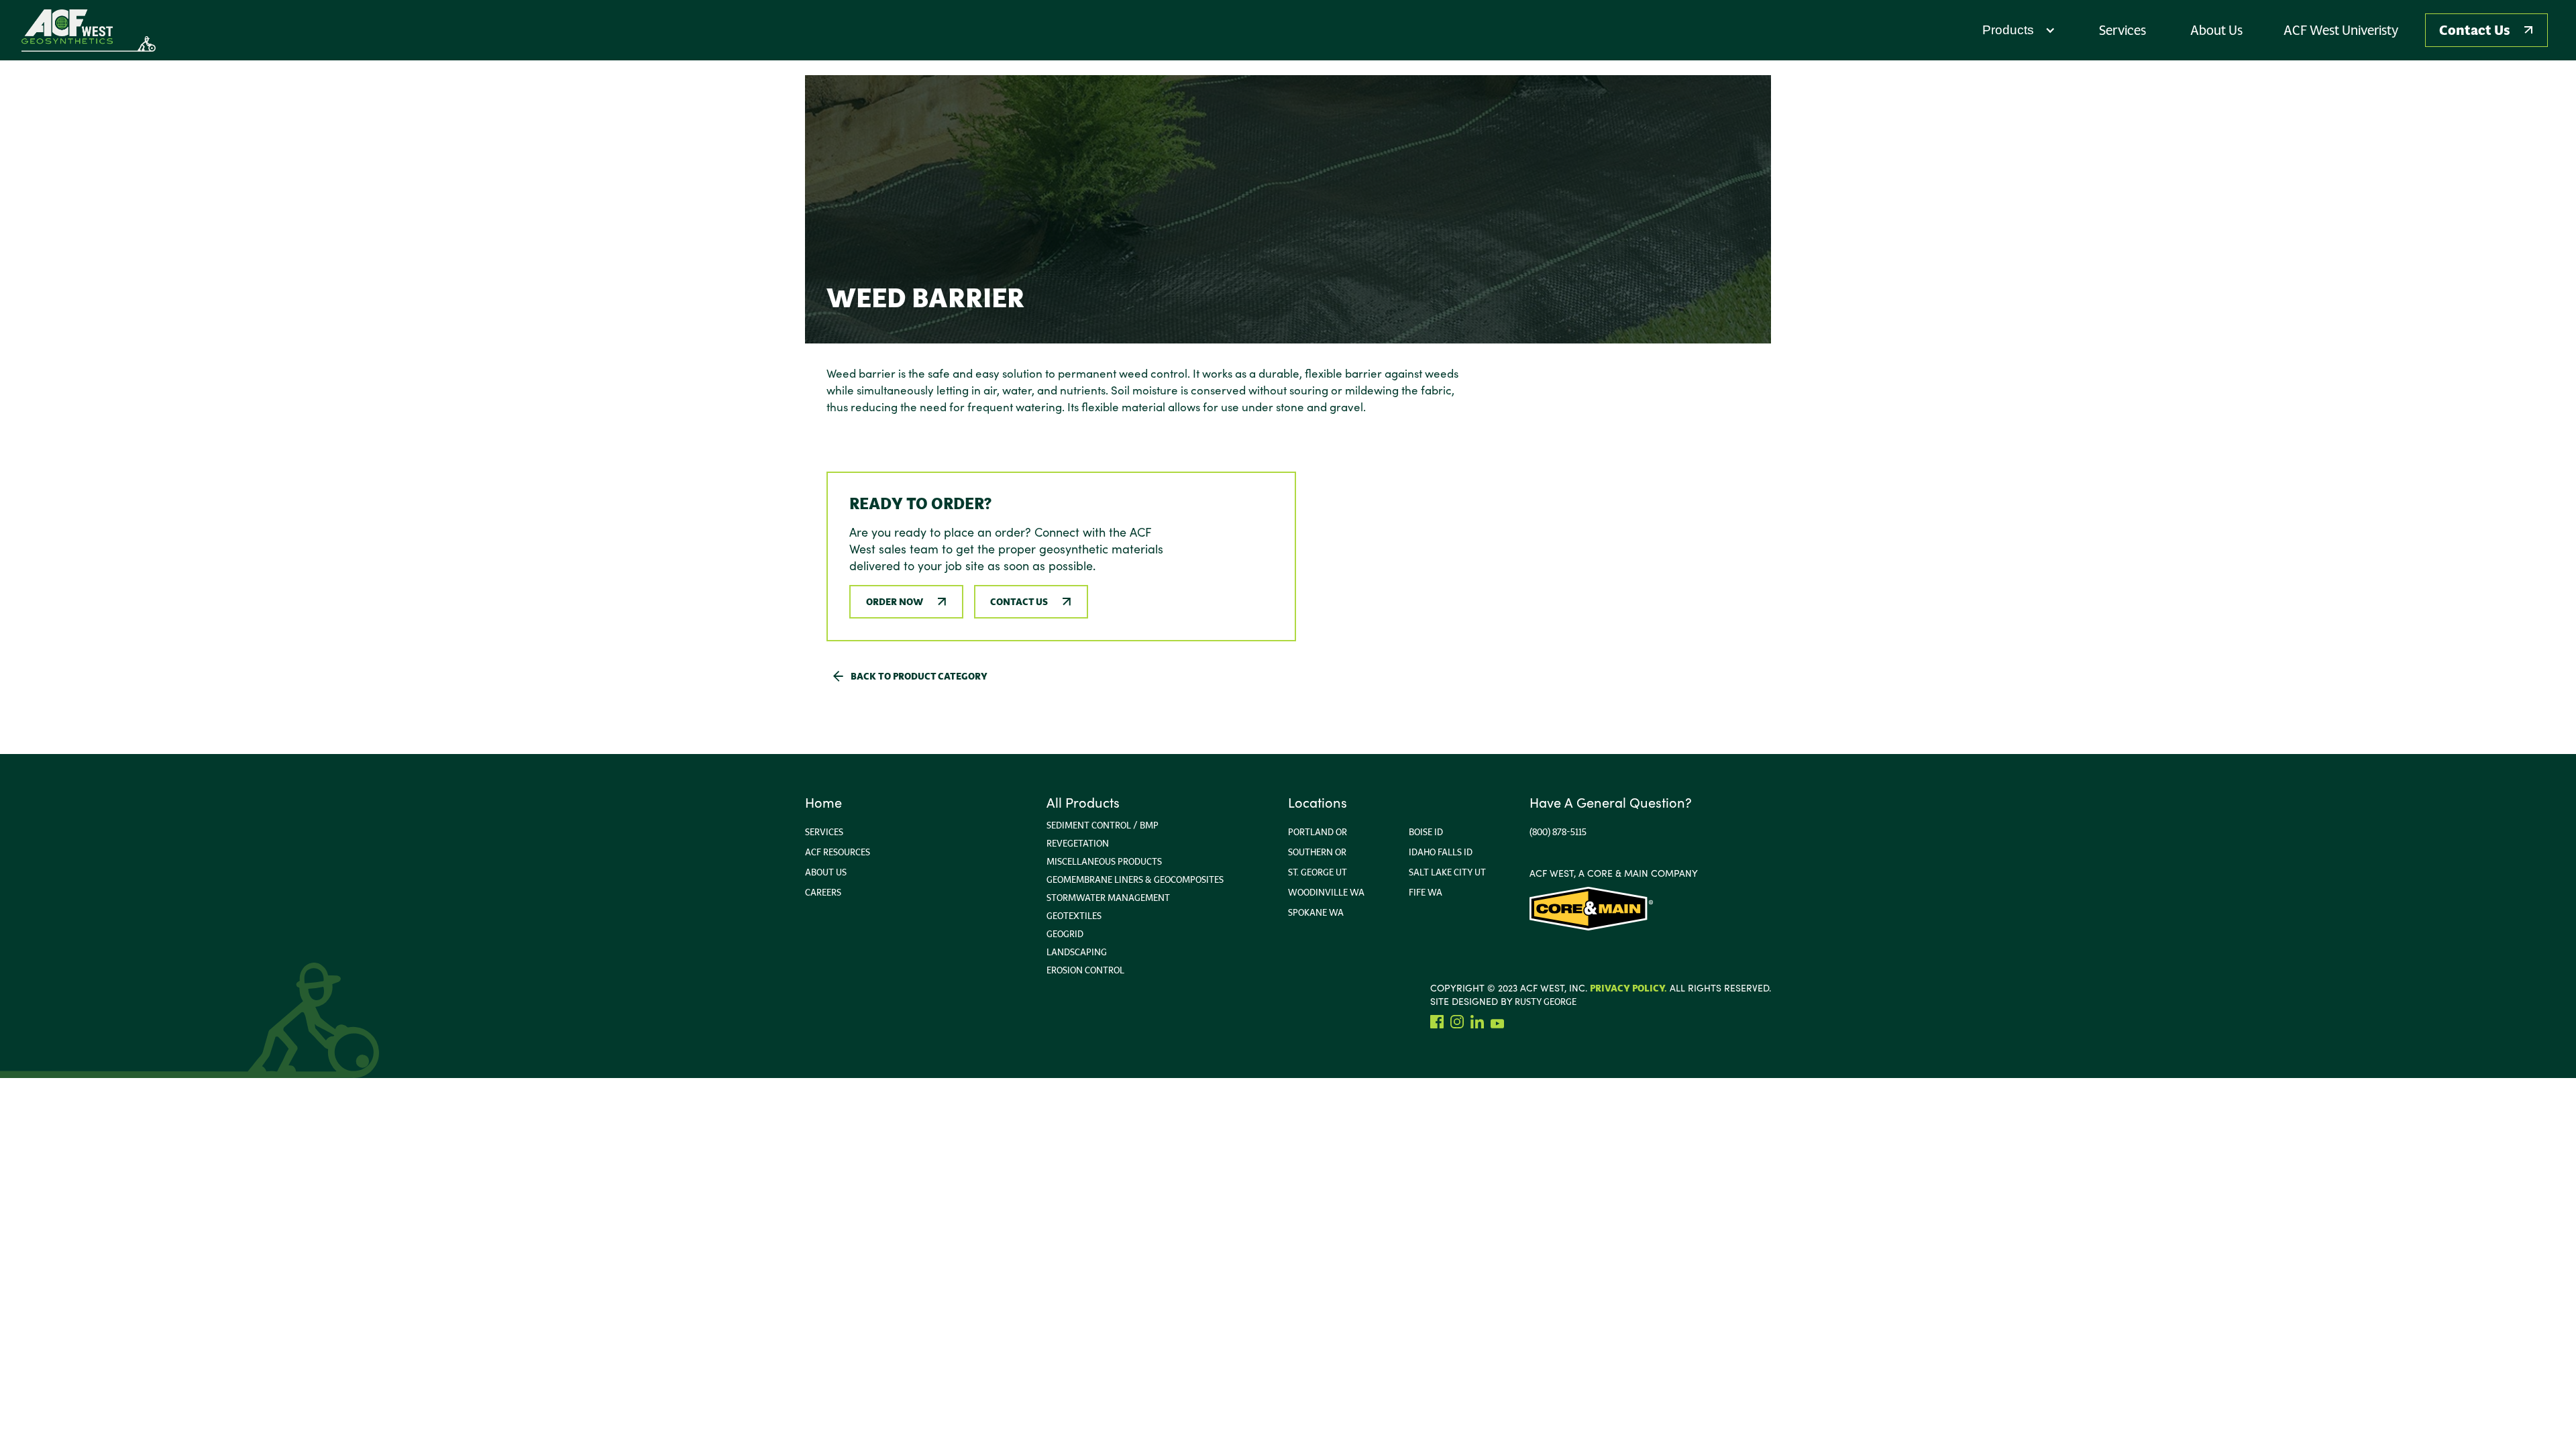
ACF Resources (838, 852)
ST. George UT (1318, 872)
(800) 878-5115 (1558, 832)
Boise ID (1426, 832)
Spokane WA (1316, 912)
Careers (823, 892)
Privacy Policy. (1628, 988)
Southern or (1317, 852)
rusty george (1546, 1002)
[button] (2019, 30)
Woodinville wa (1326, 892)
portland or (1318, 832)
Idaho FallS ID (1441, 852)
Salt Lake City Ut (1447, 872)
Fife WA (1426, 892)
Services (824, 832)
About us (826, 872)
